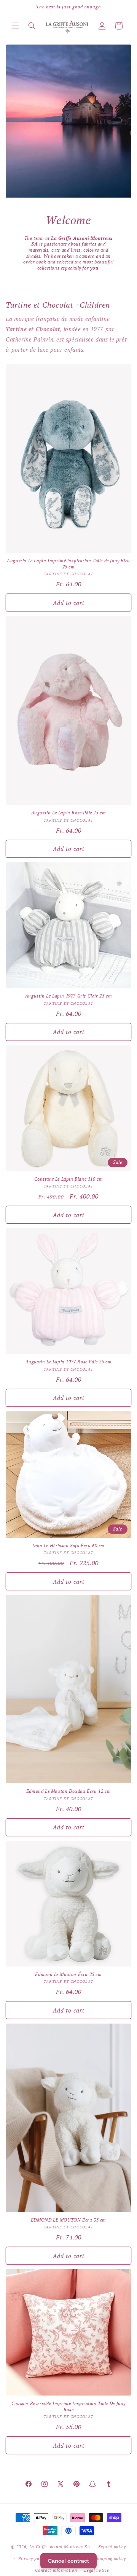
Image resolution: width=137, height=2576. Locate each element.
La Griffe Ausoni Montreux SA (60, 2547)
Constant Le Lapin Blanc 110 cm (69, 1179)
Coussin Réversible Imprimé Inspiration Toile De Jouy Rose (68, 2406)
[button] (15, 26)
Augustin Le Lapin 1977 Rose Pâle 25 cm (69, 1362)
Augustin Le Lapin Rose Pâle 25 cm (69, 813)
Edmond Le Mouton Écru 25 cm (68, 1974)
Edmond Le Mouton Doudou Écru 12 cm (68, 1791)
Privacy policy (33, 2558)
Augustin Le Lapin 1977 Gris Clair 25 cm (68, 996)
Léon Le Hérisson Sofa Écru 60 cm (68, 1546)
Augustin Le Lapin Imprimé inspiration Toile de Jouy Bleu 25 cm (68, 564)
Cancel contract (68, 2561)
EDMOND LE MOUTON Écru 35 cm (68, 2220)
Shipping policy (110, 2558)
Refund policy (112, 2547)
